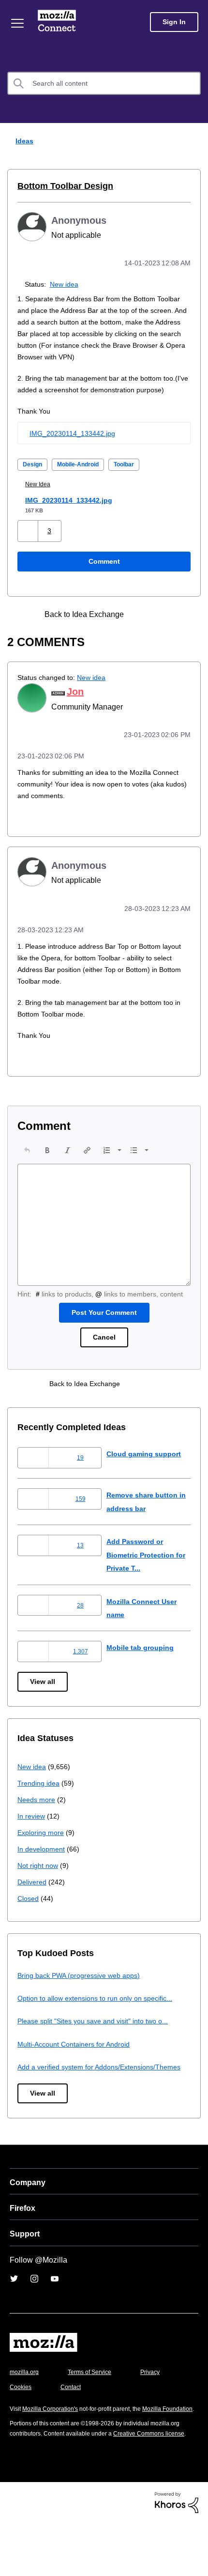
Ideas (22, 141)
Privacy (20, 2420)
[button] (29, 541)
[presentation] (27, 1159)
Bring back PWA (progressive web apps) (82, 1995)
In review (32, 1836)
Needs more (37, 1820)
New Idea (41, 495)
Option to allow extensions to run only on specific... (101, 2018)
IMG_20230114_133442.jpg (72, 444)
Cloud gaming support (145, 1474)
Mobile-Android (83, 475)
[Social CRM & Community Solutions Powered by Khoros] (177, 2555)
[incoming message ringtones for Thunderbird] (161, 625)
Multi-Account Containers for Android (78, 2064)
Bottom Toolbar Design (61, 186)
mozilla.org (26, 2406)
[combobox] (104, 83)
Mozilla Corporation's (54, 2442)
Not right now (40, 1886)
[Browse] (18, 23)
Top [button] (13, 2553)
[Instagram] (34, 2312)
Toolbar (135, 475)
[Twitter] (14, 2312)
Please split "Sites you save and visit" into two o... (99, 2041)
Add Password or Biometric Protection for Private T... (144, 1575)
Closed (29, 1919)
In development (43, 1869)
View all (43, 1702)
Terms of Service (95, 2406)
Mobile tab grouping (141, 1668)
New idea (66, 283)
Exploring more (42, 1853)
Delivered (33, 1902)
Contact (124, 2420)
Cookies (72, 2420)
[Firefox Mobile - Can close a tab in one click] (144, 625)
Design (33, 475)
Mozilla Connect (59, 22)
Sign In (174, 22)
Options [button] (194, 141)
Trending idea (40, 1803)
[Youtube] (55, 2312)
